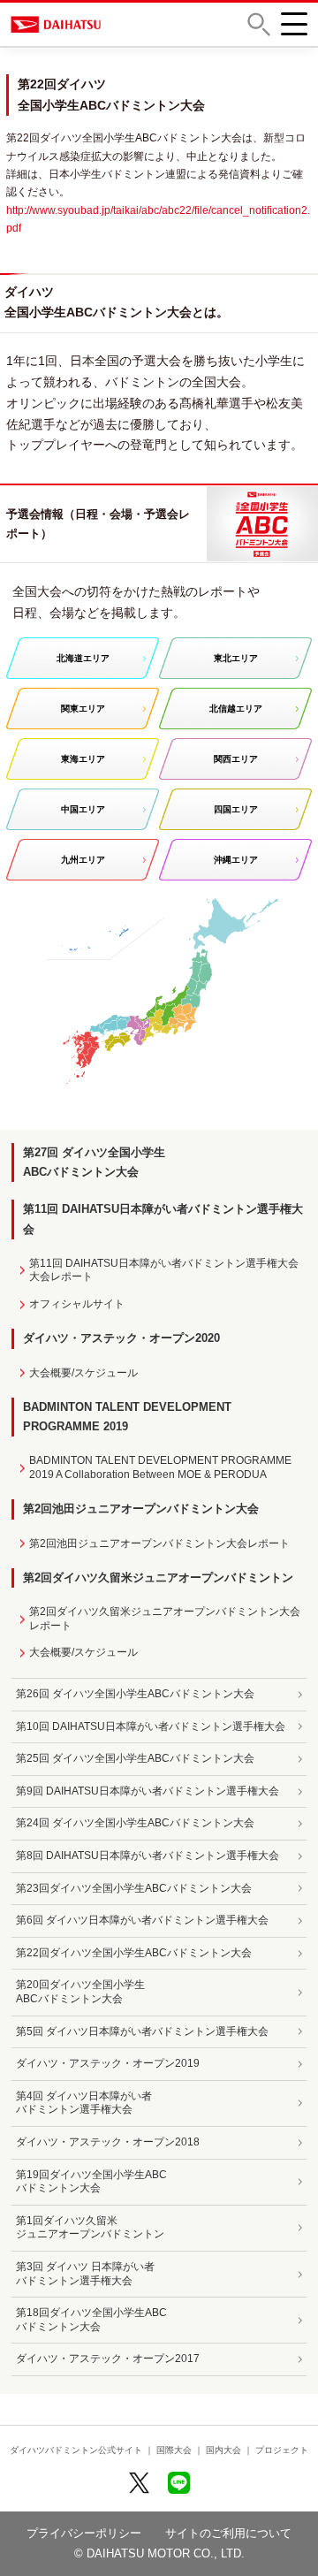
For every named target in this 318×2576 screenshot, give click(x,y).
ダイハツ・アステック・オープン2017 (108, 2359)
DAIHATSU (68, 24)
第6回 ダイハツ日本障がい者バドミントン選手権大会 (142, 1920)
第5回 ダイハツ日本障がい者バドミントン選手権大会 (142, 2031)
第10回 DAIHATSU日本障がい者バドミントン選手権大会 (151, 1726)
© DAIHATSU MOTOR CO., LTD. (159, 2553)
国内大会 (223, 2450)
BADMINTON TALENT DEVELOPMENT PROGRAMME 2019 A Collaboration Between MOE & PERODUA (160, 1467)
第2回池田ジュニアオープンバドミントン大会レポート (159, 1543)
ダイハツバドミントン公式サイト (76, 2450)
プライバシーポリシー (84, 2533)
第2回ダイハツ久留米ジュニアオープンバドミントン (158, 1578)
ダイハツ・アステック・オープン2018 (108, 2142)
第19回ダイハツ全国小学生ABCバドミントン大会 (91, 2182)
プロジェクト (282, 2450)
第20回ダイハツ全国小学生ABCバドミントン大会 (80, 1992)
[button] (259, 24)
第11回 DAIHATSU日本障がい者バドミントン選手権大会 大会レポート (164, 1270)
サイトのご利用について (228, 2533)
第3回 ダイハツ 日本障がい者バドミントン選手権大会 (85, 2274)
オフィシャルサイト (77, 1304)
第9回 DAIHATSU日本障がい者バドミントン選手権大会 (148, 1791)
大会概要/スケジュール (83, 1373)
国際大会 (174, 2450)
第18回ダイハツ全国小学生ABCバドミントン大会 (91, 2320)
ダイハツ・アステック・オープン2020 (121, 1338)
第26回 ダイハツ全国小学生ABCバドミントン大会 (135, 1694)
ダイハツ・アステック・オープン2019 (108, 2063)
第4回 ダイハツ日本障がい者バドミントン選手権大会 (84, 2103)
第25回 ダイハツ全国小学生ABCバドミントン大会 (135, 1758)
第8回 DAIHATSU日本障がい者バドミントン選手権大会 (148, 1856)
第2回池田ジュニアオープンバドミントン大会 (141, 1509)
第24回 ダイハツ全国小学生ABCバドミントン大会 (135, 1823)
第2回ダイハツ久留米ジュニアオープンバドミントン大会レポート (165, 1619)
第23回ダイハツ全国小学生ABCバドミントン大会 (134, 1888)
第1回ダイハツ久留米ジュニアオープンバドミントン (90, 2228)
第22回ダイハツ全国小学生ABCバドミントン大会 (134, 1953)
